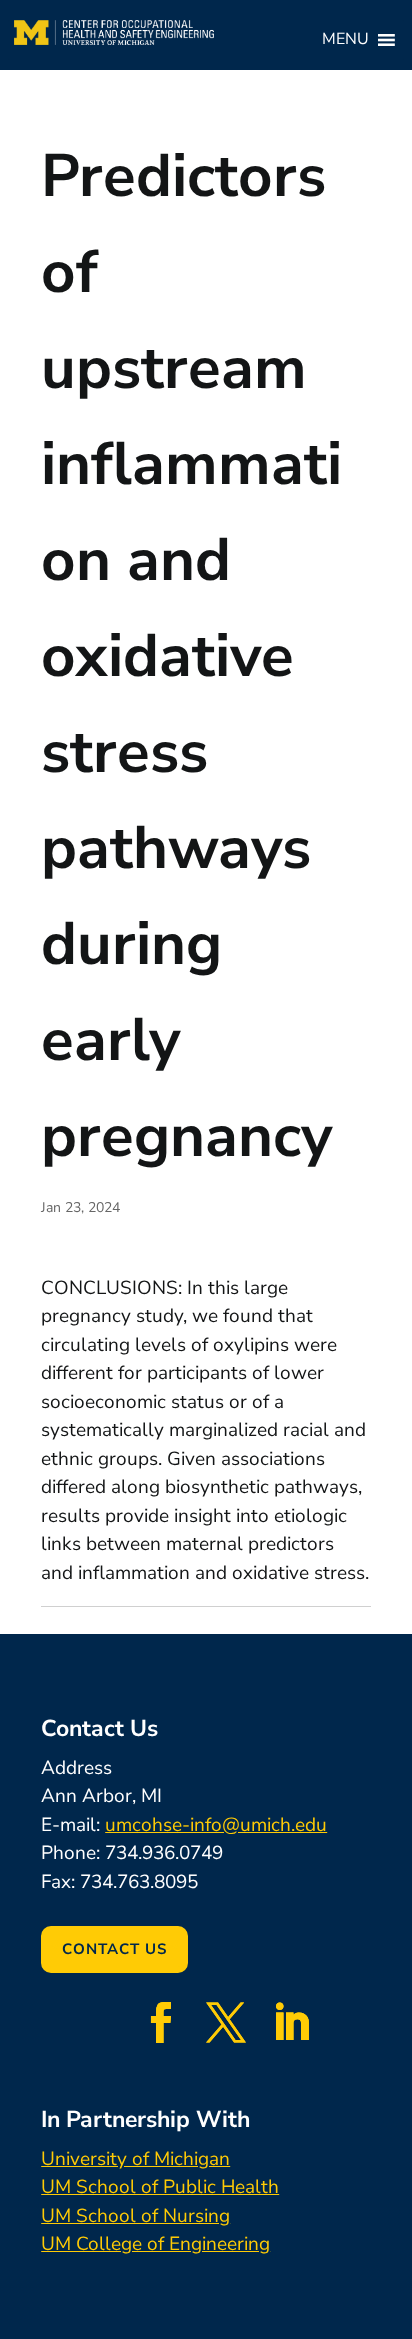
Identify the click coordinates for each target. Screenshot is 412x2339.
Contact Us (114, 1949)
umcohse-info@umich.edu (216, 1825)
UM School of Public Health (160, 2187)
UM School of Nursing (135, 2216)
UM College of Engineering (155, 2244)
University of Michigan (135, 2159)
